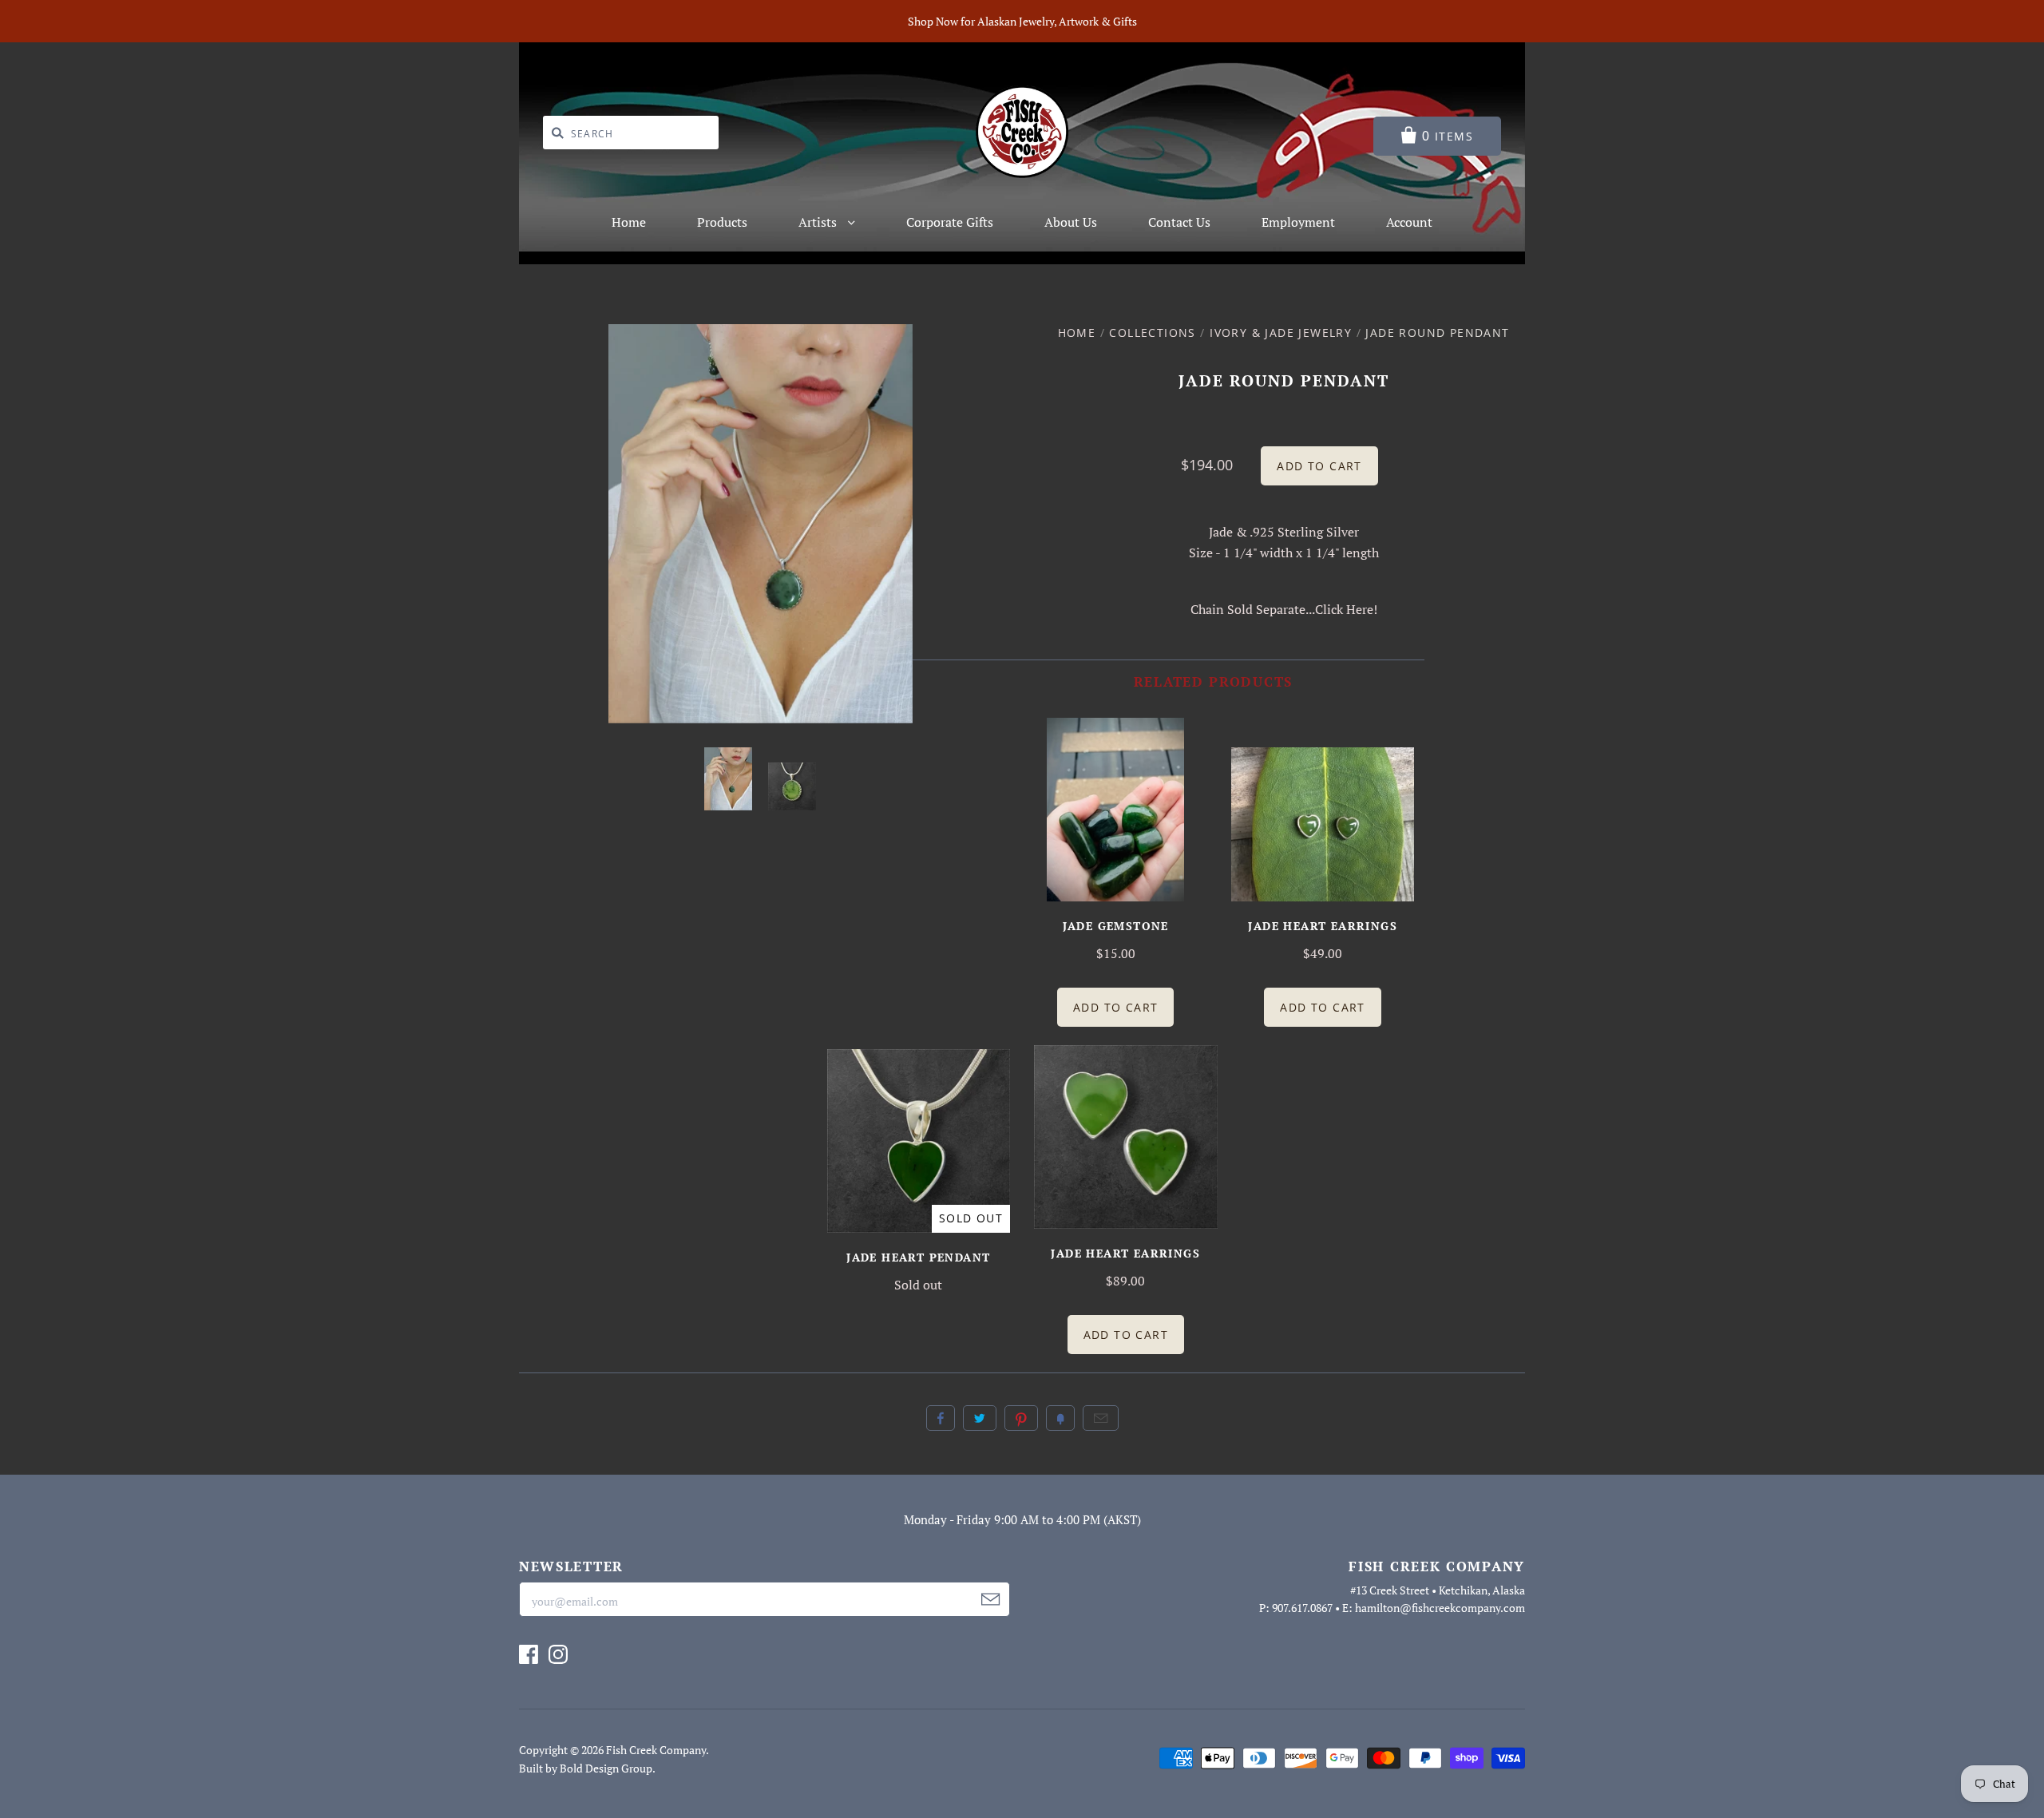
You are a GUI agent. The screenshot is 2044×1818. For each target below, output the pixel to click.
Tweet (980, 1418)
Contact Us (1179, 222)
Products (722, 222)
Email (1101, 1418)
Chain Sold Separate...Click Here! (1284, 609)
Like (941, 1418)
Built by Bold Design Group (586, 1768)
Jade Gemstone (1116, 926)
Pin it (1021, 1418)
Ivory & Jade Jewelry (1281, 333)
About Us (1071, 222)
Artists (819, 222)
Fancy (1060, 1418)
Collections (1152, 333)
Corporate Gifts (950, 222)
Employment (1298, 222)
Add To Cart (1115, 1007)
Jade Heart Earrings (1323, 926)
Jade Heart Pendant (918, 1257)
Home (629, 222)
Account (1409, 222)
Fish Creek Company (656, 1750)
